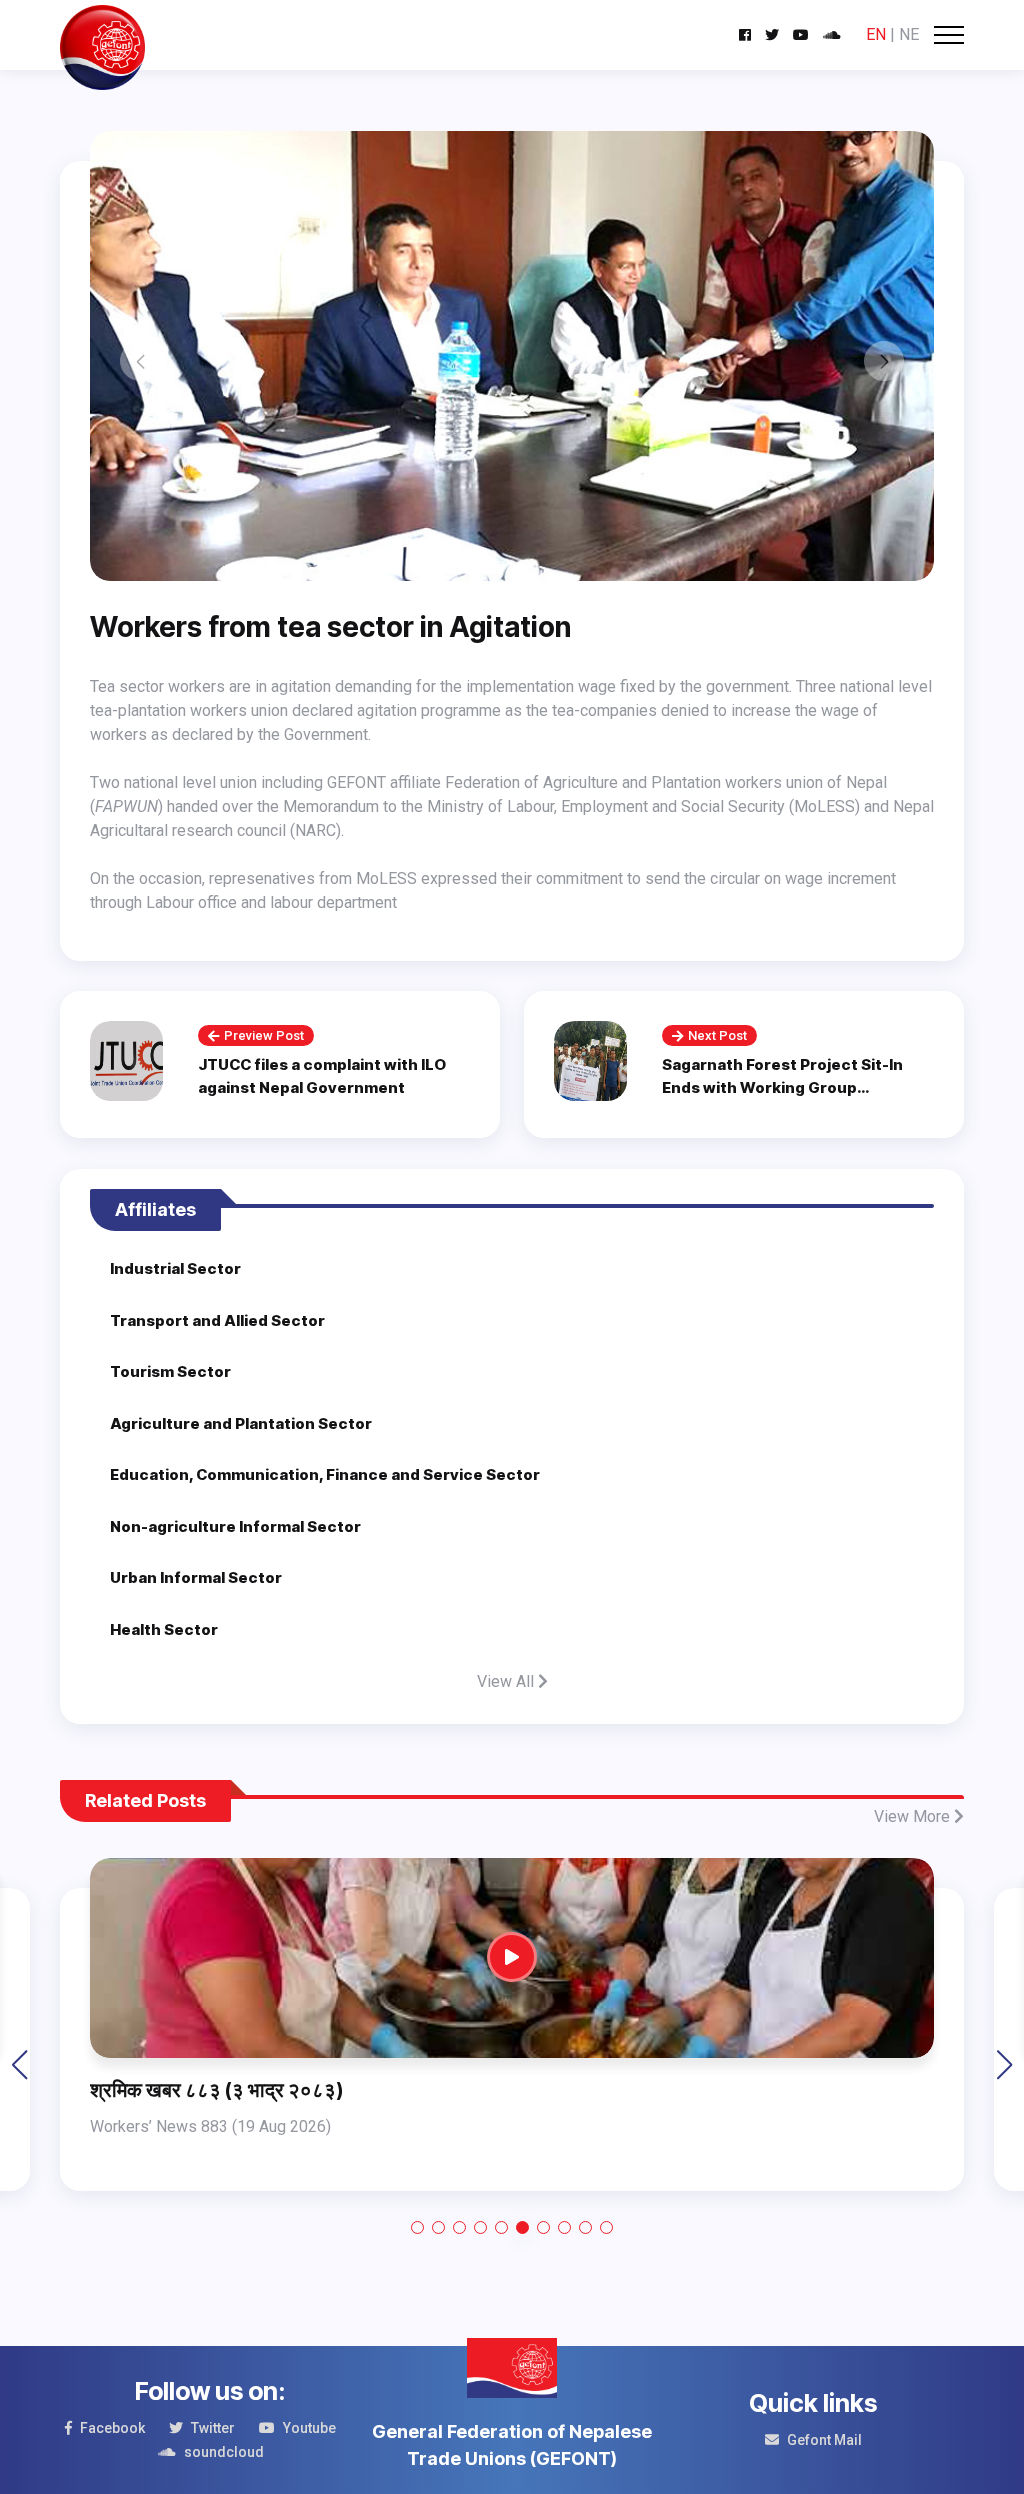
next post (717, 1035)
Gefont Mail (824, 2440)
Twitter (213, 2428)
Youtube (309, 2428)
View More (914, 1816)
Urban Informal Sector (196, 1577)
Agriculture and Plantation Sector (241, 1423)
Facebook (112, 2428)
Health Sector (164, 1629)
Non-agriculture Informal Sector (235, 1526)
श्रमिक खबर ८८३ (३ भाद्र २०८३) (216, 2090)
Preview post (264, 1035)
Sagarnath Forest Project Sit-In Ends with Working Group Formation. (782, 1087)
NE (909, 34)
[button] (417, 2227)
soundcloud (224, 2452)
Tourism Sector (170, 1371)
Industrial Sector (175, 1268)
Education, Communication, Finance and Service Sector (325, 1474)
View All (507, 1681)
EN (876, 34)
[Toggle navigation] (949, 35)
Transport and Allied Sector (217, 1320)
